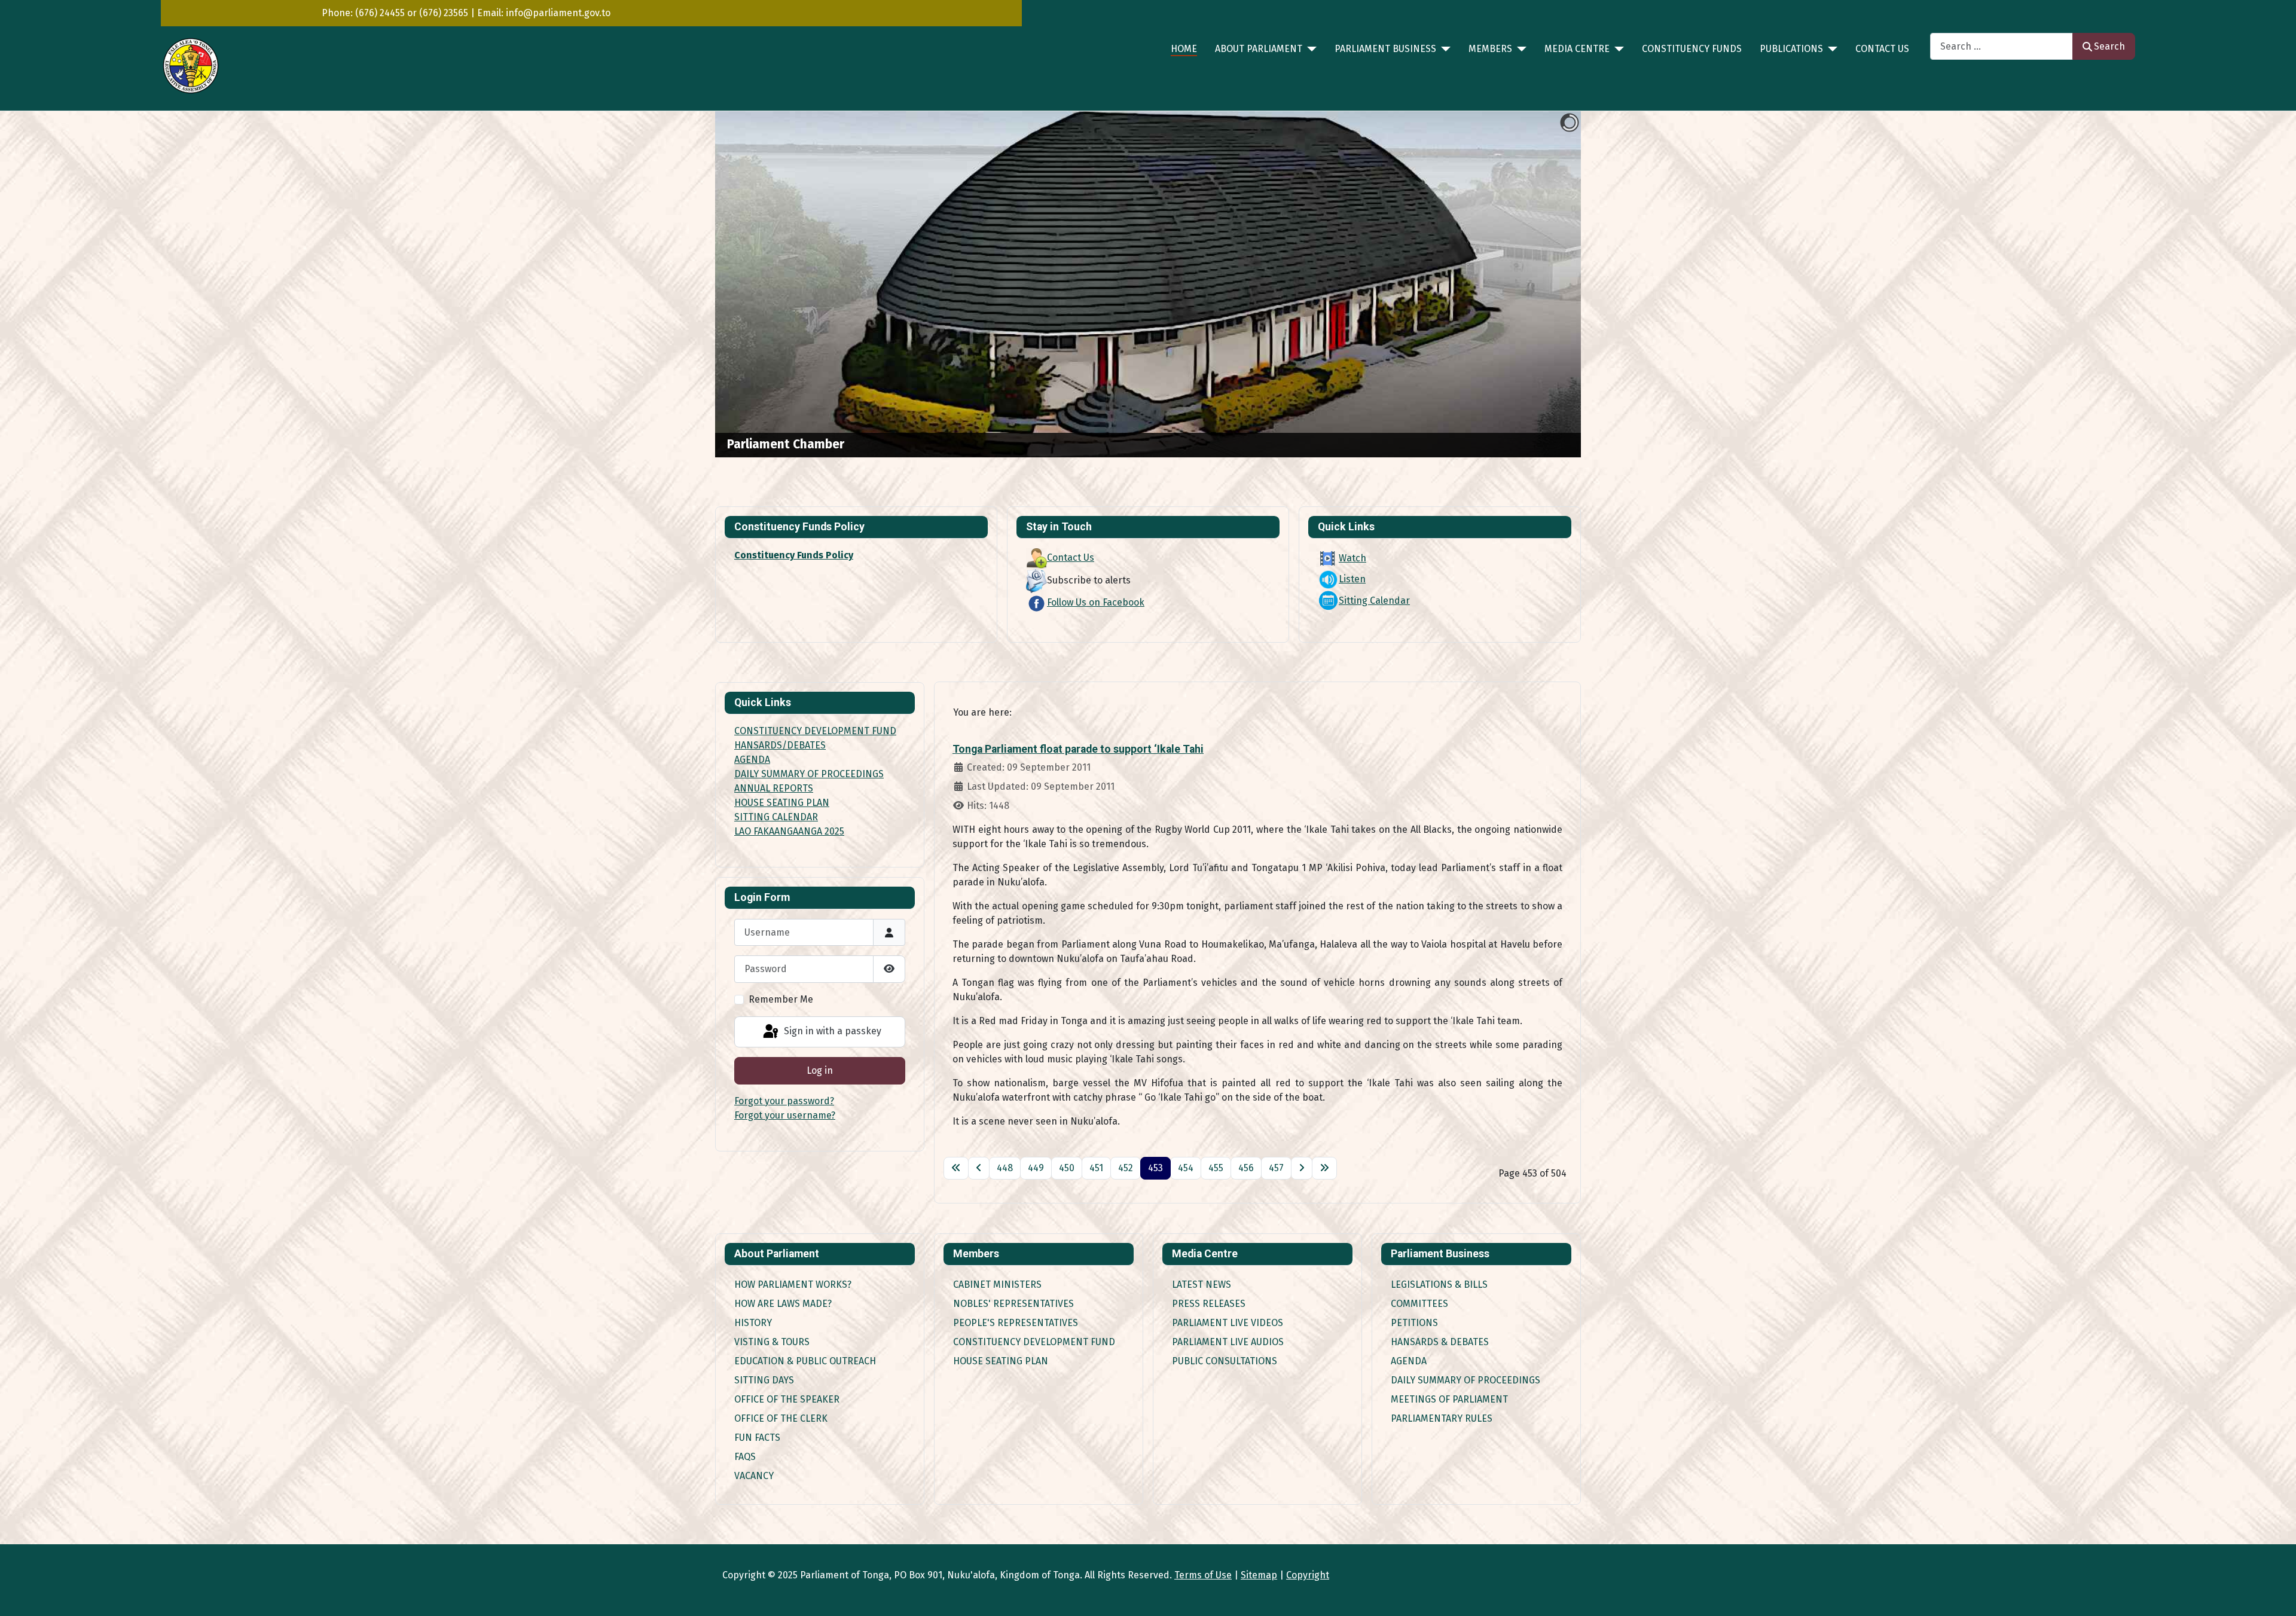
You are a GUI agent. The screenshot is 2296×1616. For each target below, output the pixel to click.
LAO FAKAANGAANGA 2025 (789, 831)
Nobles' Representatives (1013, 1304)
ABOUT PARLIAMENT (1259, 49)
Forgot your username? (785, 1115)
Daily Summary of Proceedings (1465, 1380)
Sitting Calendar (1374, 601)
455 (1216, 1168)
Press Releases (1209, 1304)
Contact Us (1882, 49)
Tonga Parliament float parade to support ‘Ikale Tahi (1078, 749)
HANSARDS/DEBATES (780, 745)
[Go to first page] (956, 1168)
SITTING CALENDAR (776, 817)
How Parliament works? (793, 1284)
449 (1036, 1168)
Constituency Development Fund (1034, 1342)
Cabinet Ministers (997, 1284)
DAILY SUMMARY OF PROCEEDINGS (809, 774)
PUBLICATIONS (1791, 49)
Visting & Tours (772, 1342)
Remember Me (781, 999)
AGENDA (752, 760)
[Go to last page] (1324, 1168)
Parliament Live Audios (1228, 1342)
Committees (1419, 1304)
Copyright (1308, 1575)
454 (1186, 1168)
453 (1155, 1168)
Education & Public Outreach (805, 1361)
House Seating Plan (1001, 1361)
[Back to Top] (2275, 1594)
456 (1246, 1168)
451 (1096, 1168)
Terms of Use (1203, 1575)
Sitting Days (764, 1380)
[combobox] (2002, 46)
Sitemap (1259, 1575)
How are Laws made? (783, 1304)
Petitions (1414, 1323)
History (753, 1323)
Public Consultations (1225, 1361)
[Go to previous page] (979, 1168)
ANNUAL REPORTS (774, 788)
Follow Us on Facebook (1096, 602)
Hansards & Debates (1440, 1342)
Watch (1352, 558)
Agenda (1409, 1361)
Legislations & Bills (1439, 1284)
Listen (1352, 579)
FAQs (745, 1457)
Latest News (1202, 1284)
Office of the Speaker (787, 1399)
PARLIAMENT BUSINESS (1385, 49)
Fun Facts (757, 1438)
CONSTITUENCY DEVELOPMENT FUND (815, 731)
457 (1276, 1168)
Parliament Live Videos (1228, 1323)
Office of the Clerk (781, 1418)
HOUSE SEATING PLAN (782, 803)
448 (1005, 1168)
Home (1184, 49)
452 (1126, 1168)
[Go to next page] (1302, 1168)
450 (1067, 1168)
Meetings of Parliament (1449, 1399)
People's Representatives (1016, 1323)
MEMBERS (1490, 49)
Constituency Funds (1692, 49)
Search (2109, 46)
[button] (1544, 285)
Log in (820, 1070)
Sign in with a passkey (831, 1031)
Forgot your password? (784, 1101)
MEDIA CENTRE (1577, 49)
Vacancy (754, 1476)
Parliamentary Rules (1442, 1418)
